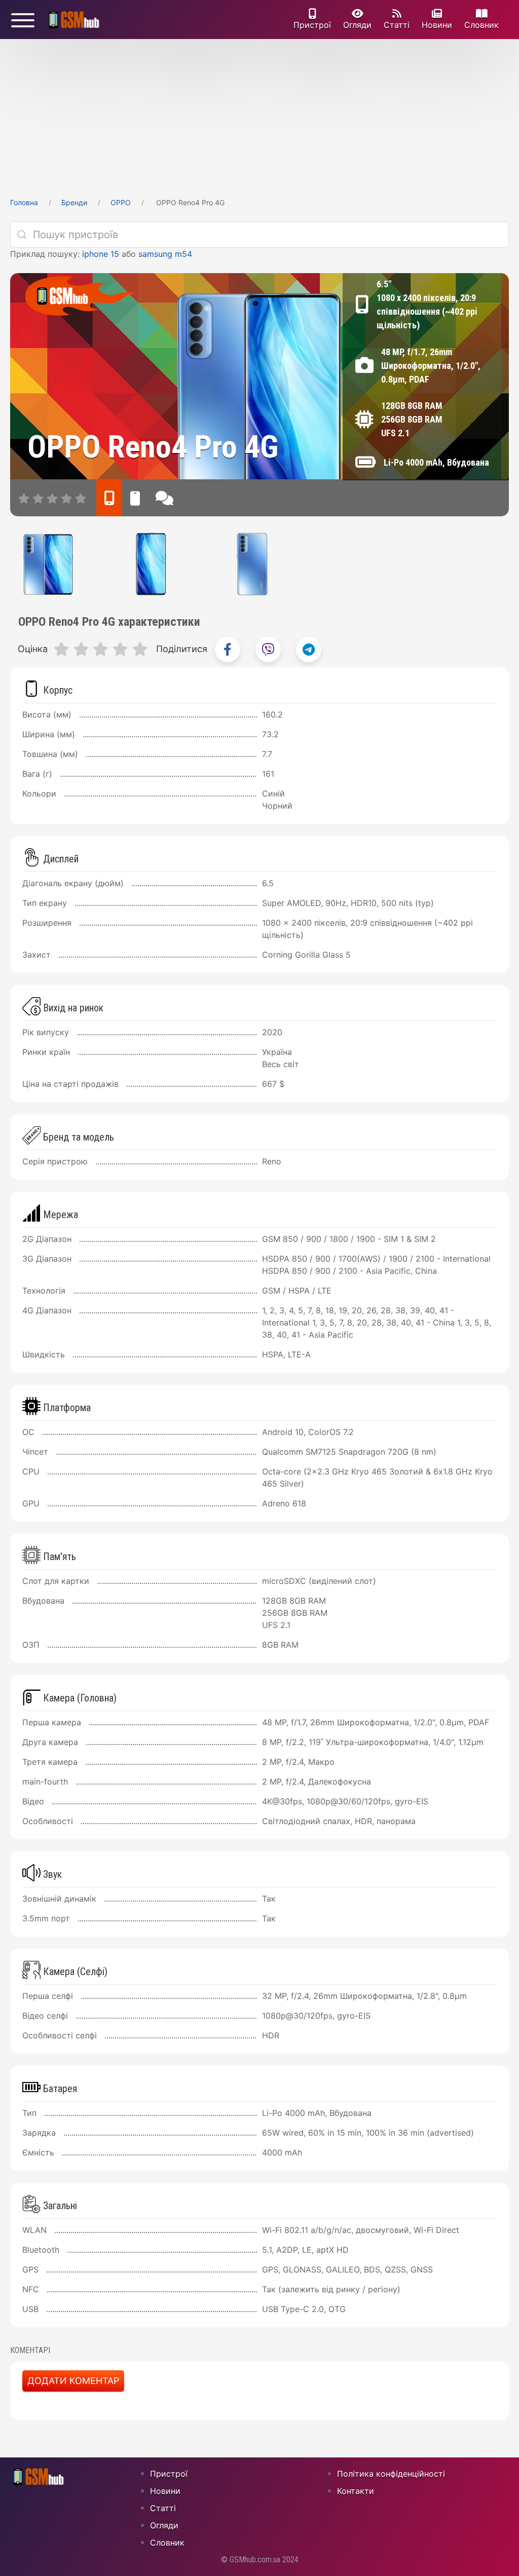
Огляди (357, 25)
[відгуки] (164, 498)
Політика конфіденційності (391, 2474)
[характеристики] (109, 498)
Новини (437, 25)
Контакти (356, 2491)
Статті (397, 25)
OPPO (121, 202)
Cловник (481, 25)
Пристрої (312, 25)
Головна (24, 202)
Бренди (74, 202)
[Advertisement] (259, 115)
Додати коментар (73, 2381)
